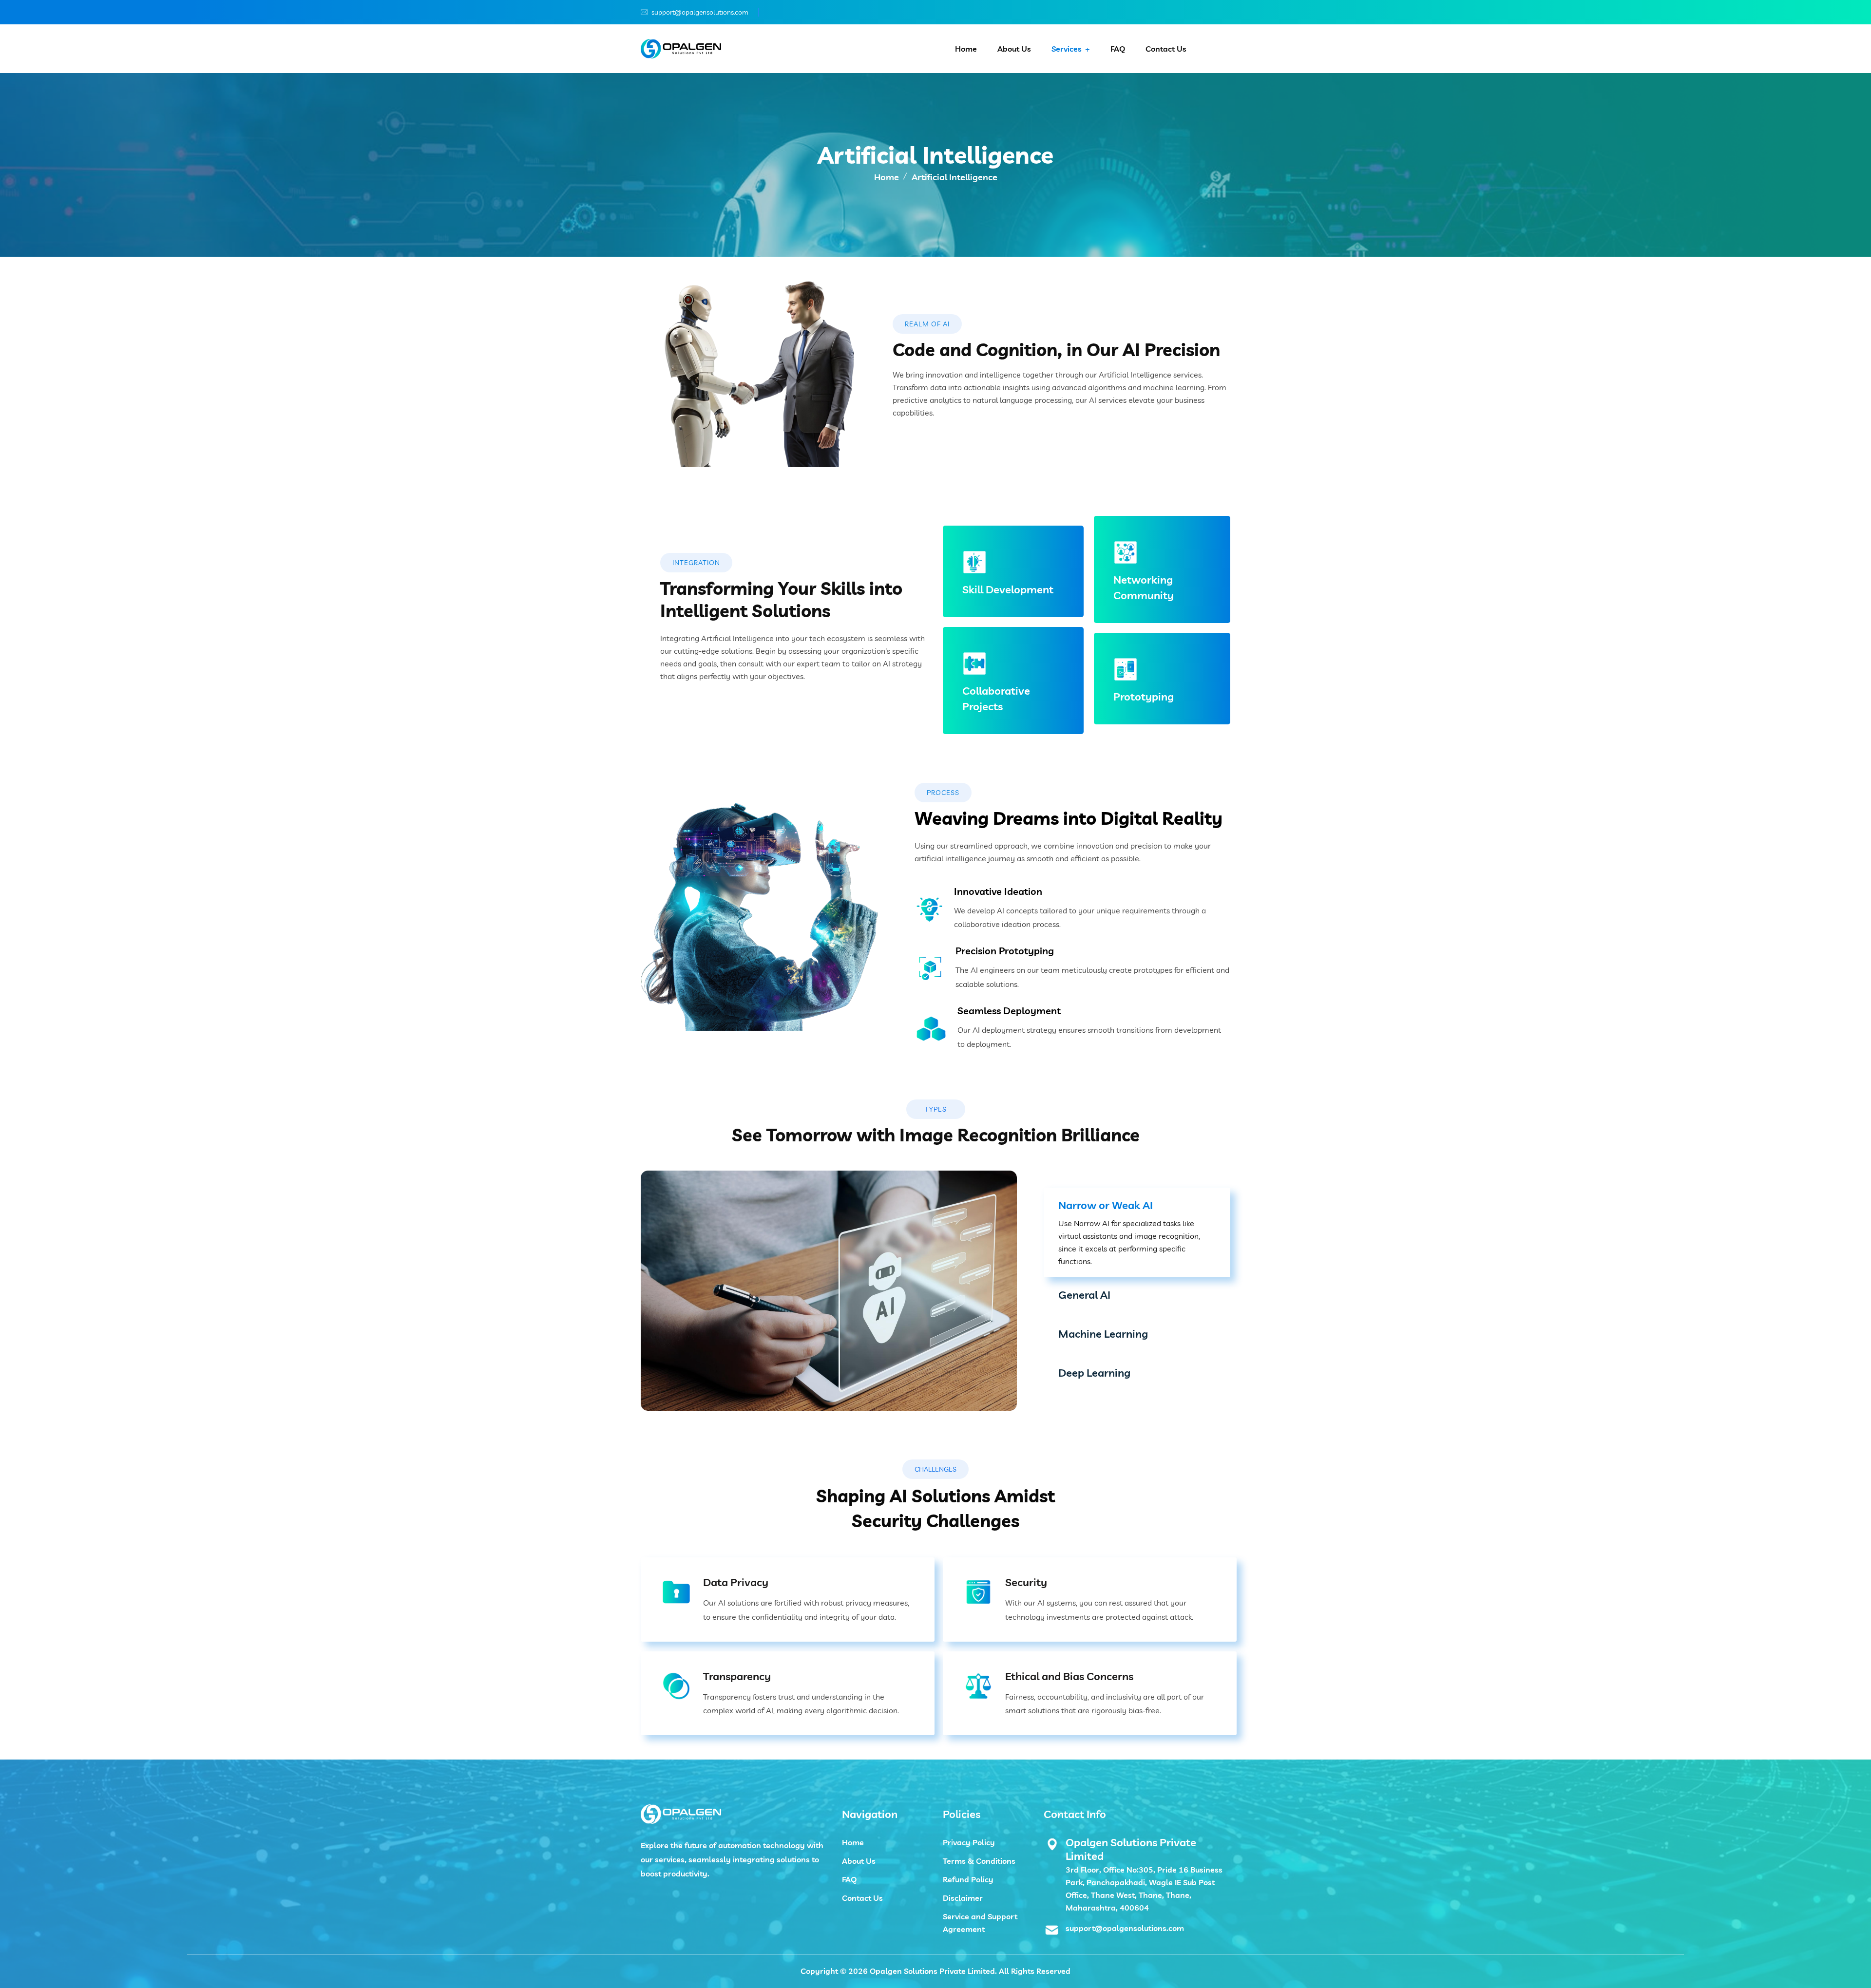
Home (966, 49)
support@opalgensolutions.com (700, 12)
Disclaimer (963, 1898)
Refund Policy (968, 1879)
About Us (1014, 49)
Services (1067, 49)
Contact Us (1166, 49)
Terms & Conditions (979, 1861)
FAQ (1118, 49)
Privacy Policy (969, 1842)
